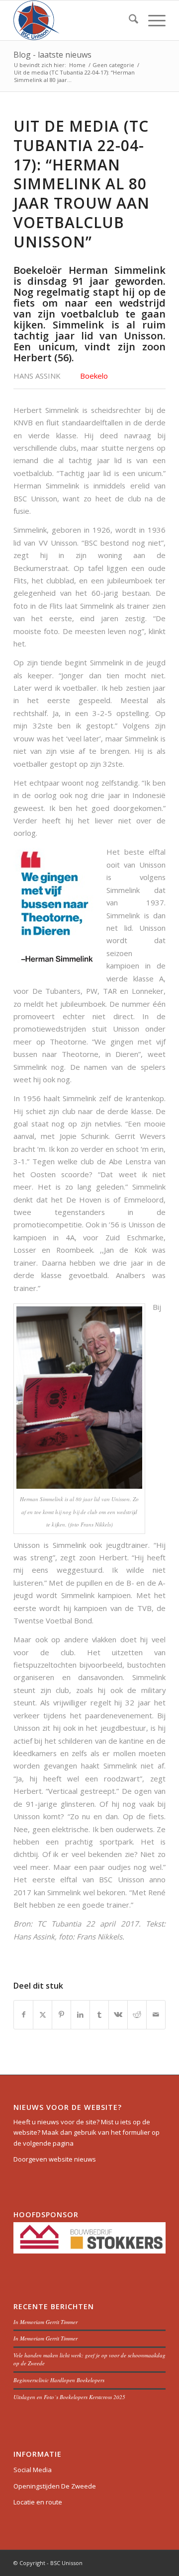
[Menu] (152, 20)
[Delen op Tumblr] (99, 2014)
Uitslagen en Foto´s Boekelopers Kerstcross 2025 (69, 2397)
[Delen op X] (43, 2014)
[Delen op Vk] (118, 2014)
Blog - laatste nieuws (52, 55)
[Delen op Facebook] (23, 2014)
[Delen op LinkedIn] (80, 2014)
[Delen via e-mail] (156, 2014)
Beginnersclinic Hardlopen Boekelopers (59, 2380)
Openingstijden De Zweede (55, 2486)
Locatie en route (38, 2502)
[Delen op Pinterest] (61, 2014)
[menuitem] (129, 20)
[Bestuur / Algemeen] (74, 20)
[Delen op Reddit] (137, 2014)
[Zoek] (129, 20)
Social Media (33, 2470)
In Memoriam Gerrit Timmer (45, 2322)
